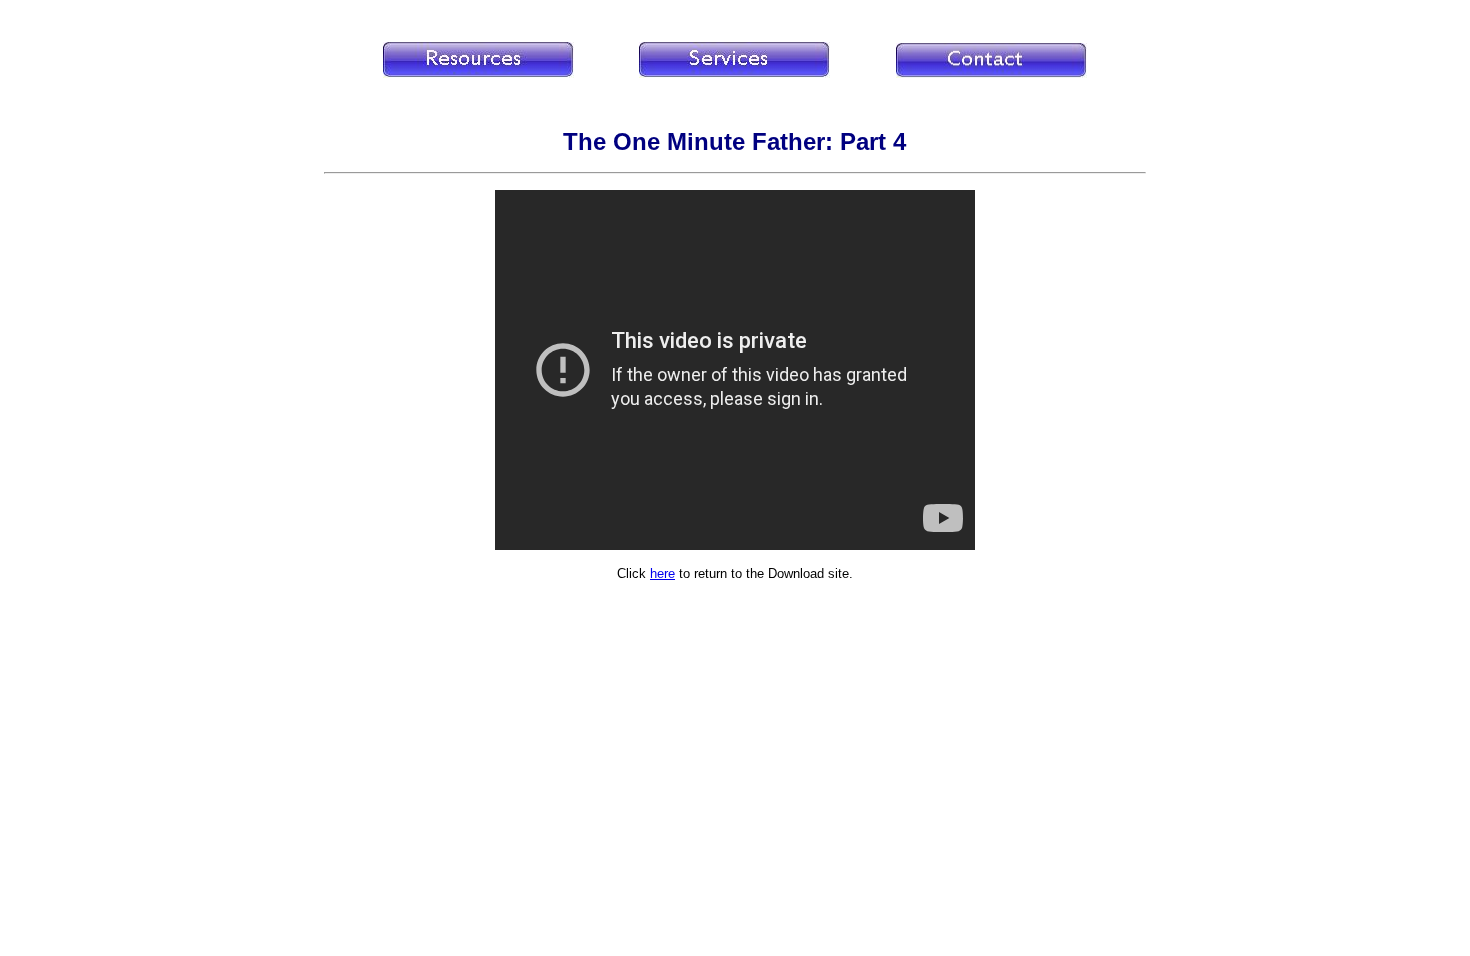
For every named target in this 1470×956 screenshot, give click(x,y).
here (662, 573)
